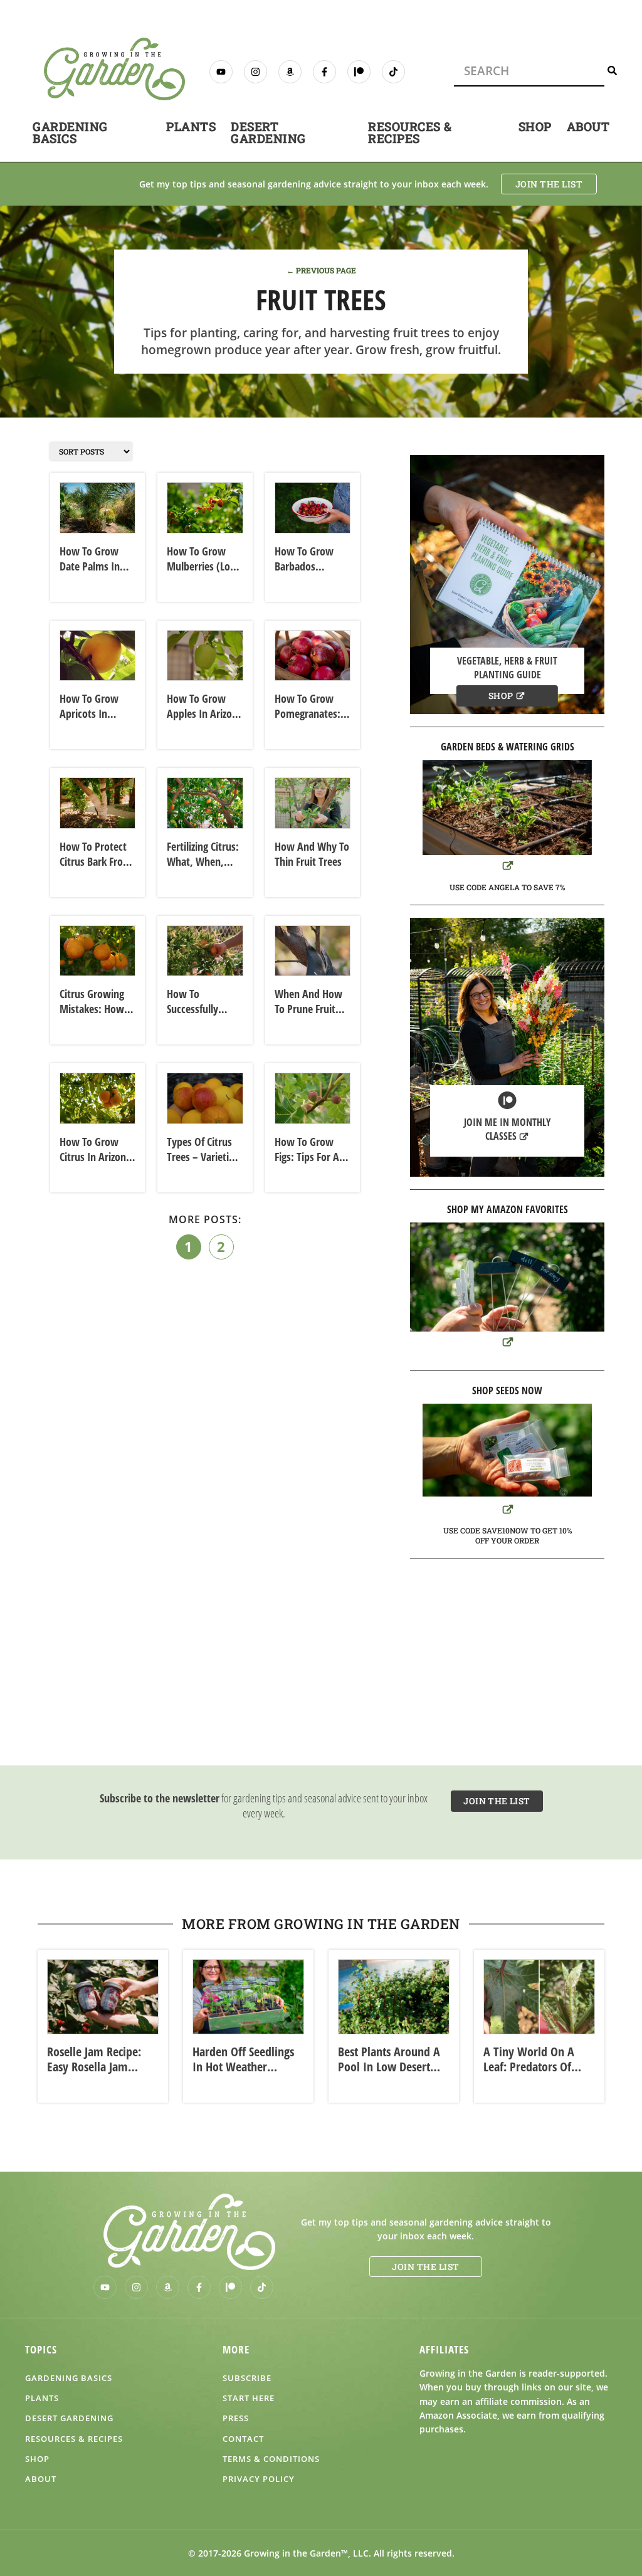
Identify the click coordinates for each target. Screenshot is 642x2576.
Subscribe (247, 2378)
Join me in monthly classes (508, 1129)
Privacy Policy (259, 2479)
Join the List (549, 184)
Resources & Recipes (410, 132)
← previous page (321, 270)
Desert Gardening (268, 132)
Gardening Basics (70, 132)
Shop (535, 126)
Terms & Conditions (271, 2459)
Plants (191, 126)
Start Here (249, 2398)
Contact (243, 2439)
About (588, 126)
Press (236, 2418)
